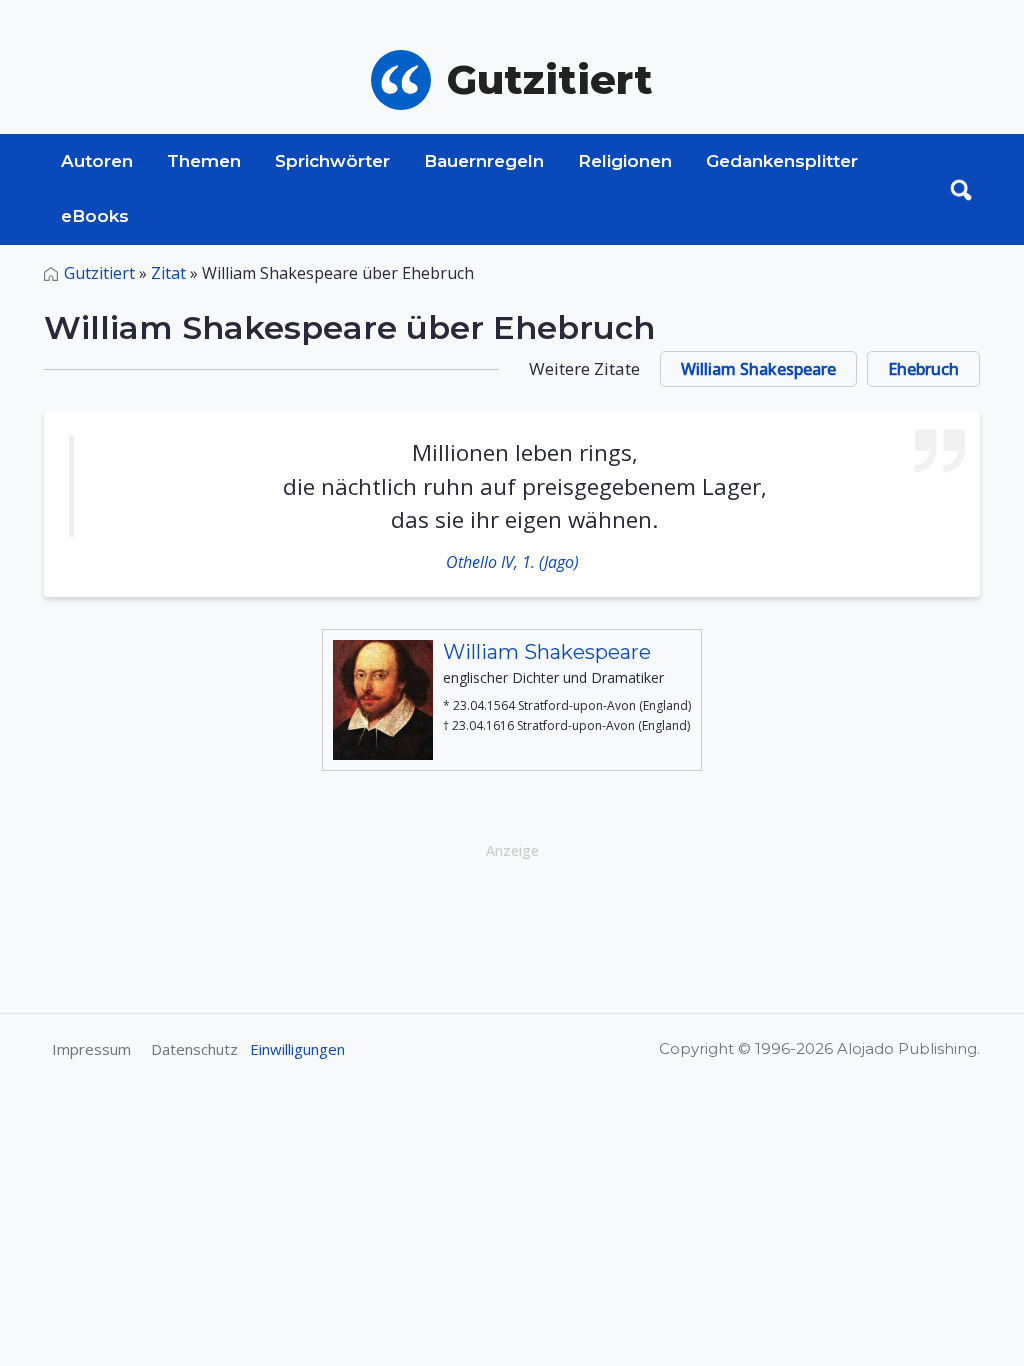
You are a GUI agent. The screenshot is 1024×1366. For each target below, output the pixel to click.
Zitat (168, 273)
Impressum (91, 1049)
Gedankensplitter (782, 161)
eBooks (95, 216)
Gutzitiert (99, 273)
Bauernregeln (484, 161)
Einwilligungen (297, 1049)
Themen (204, 161)
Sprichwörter (332, 161)
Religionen (625, 161)
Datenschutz (194, 1049)
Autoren (97, 161)
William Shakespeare (758, 369)
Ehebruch (923, 369)
